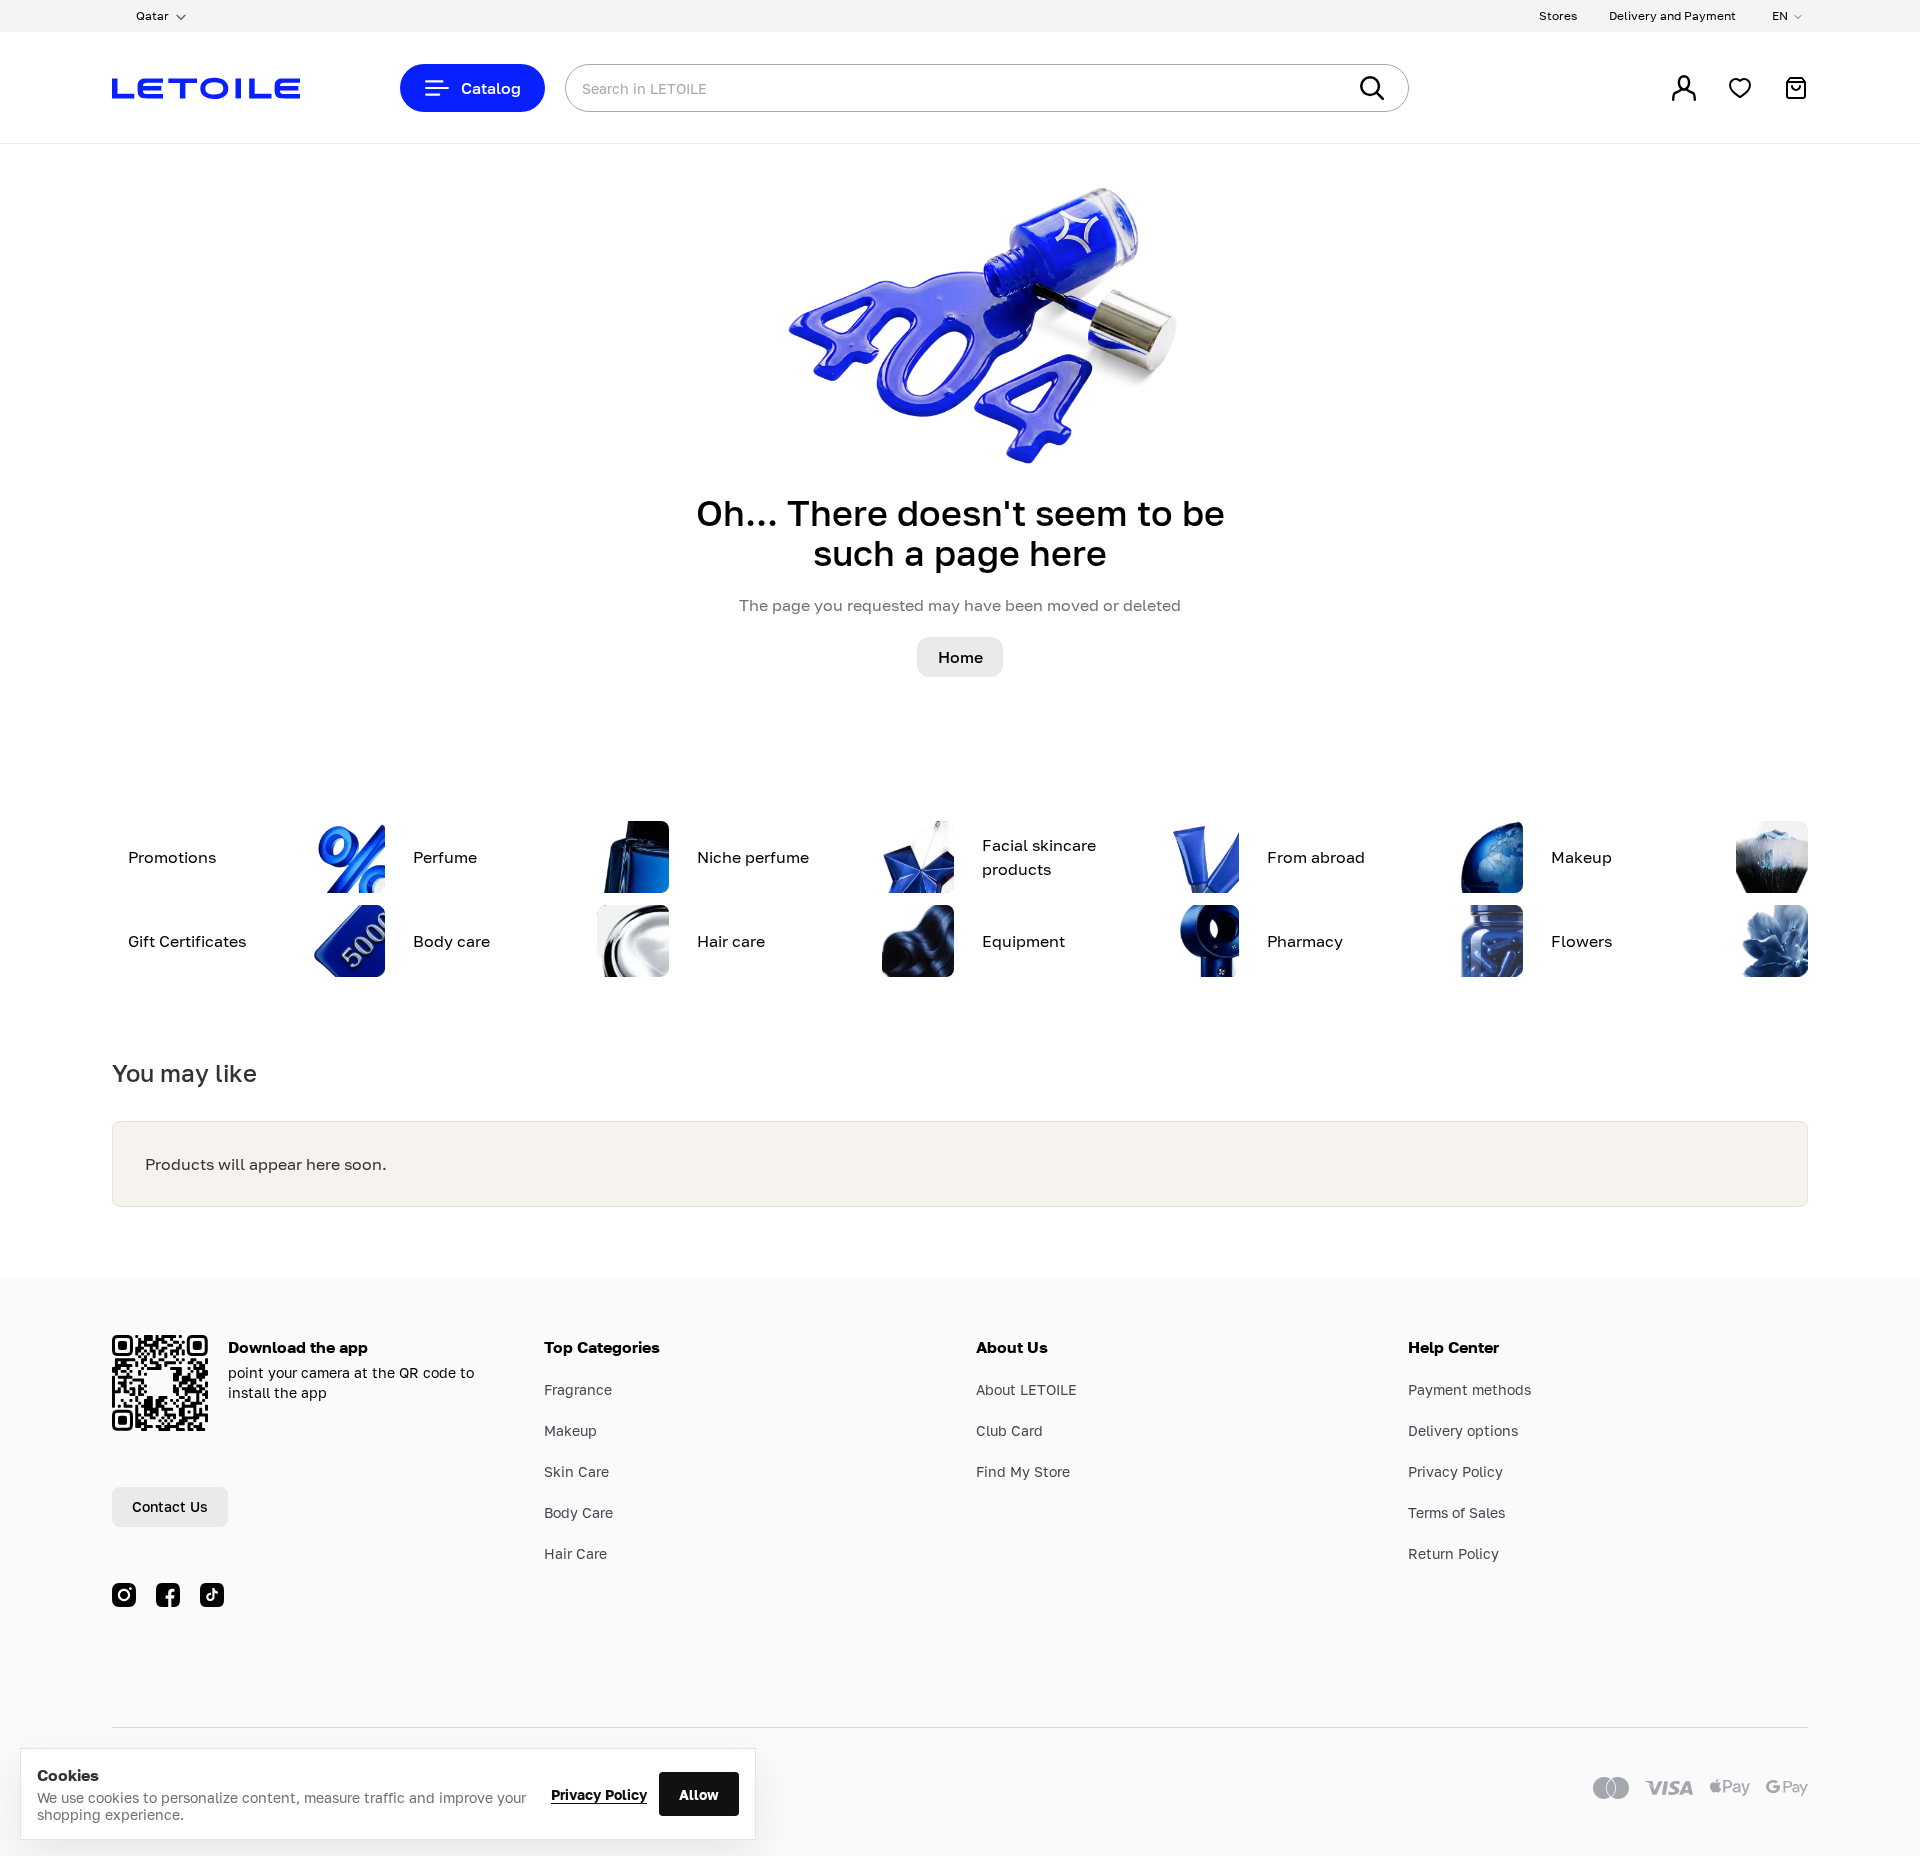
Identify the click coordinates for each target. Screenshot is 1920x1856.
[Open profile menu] (1684, 88)
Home (960, 657)
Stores (1558, 15)
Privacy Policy (599, 1794)
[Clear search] (1300, 88)
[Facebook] (168, 1595)
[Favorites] (1740, 88)
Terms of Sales (1456, 1512)
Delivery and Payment (1672, 15)
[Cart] (1796, 88)
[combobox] (915, 88)
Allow (699, 1794)
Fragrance (578, 1389)
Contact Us (170, 1506)
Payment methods (1469, 1389)
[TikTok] (212, 1595)
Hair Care (575, 1553)
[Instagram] (124, 1595)
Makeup (570, 1430)
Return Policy (1453, 1553)
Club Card (1009, 1430)
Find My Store (1023, 1471)
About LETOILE (1026, 1389)
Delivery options (1463, 1430)
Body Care (578, 1512)
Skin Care (576, 1471)
